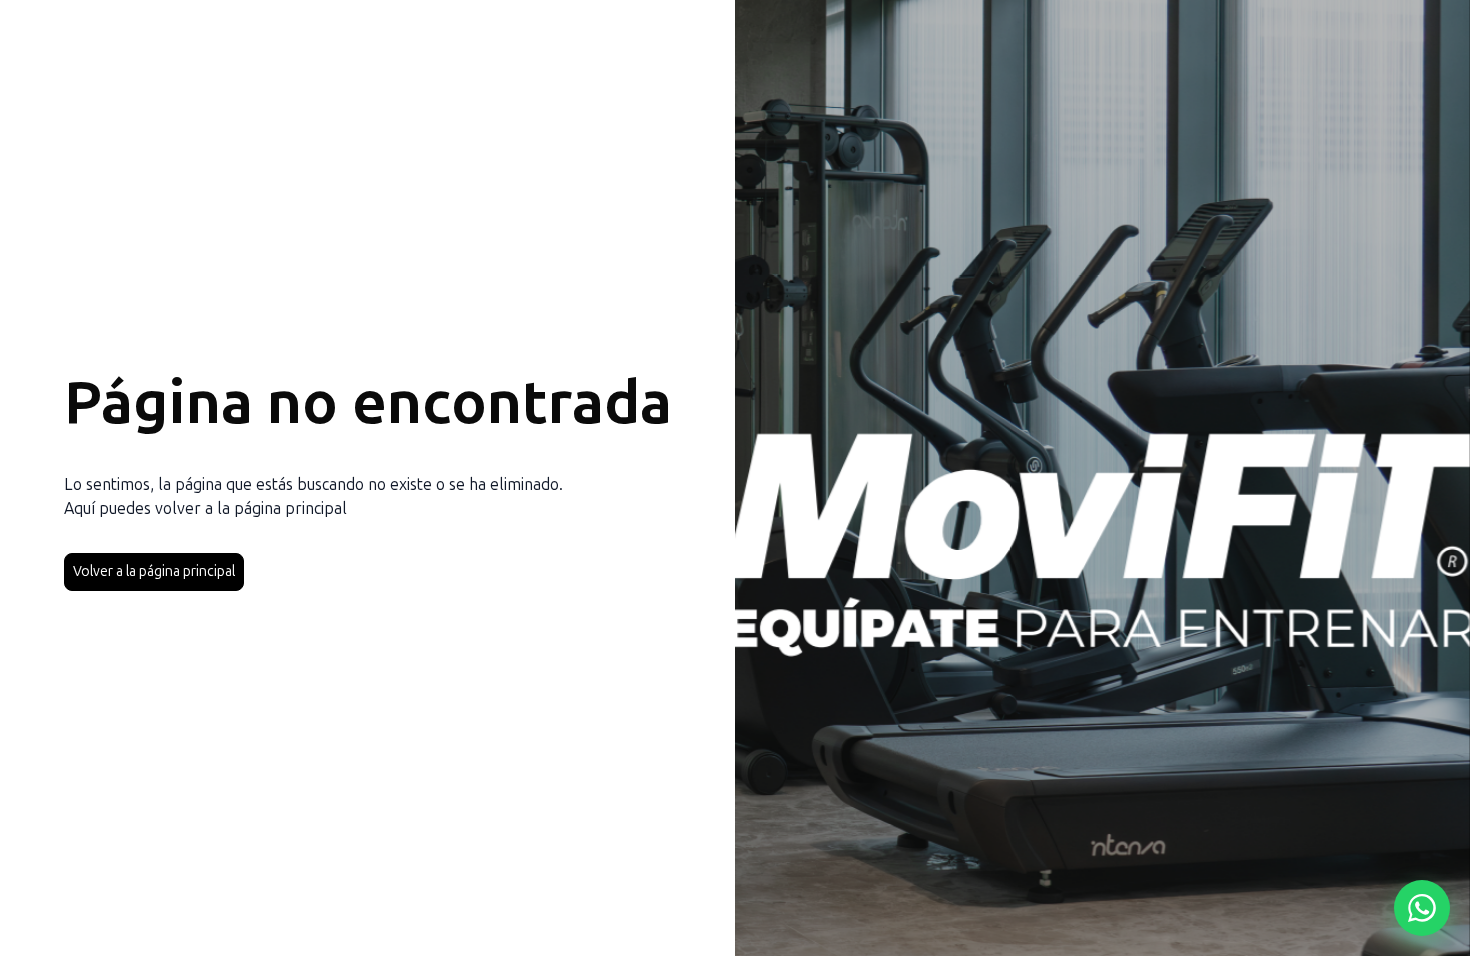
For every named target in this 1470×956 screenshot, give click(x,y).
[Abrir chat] (1422, 908)
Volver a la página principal (154, 571)
